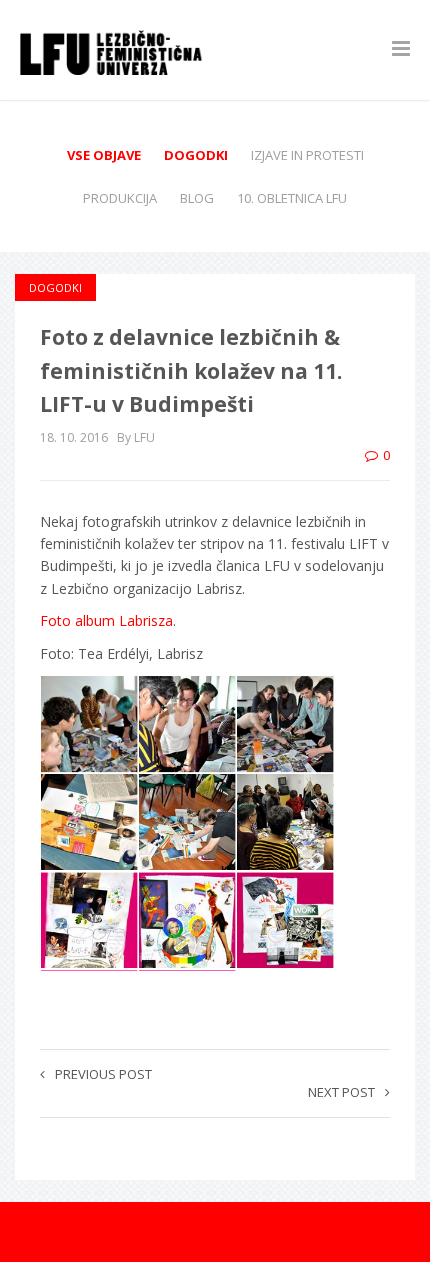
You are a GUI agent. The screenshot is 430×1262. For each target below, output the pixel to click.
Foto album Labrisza (106, 620)
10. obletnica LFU (292, 198)
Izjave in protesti (307, 155)
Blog (197, 198)
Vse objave (104, 155)
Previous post (103, 1074)
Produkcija (120, 198)
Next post (341, 1092)
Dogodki (196, 155)
